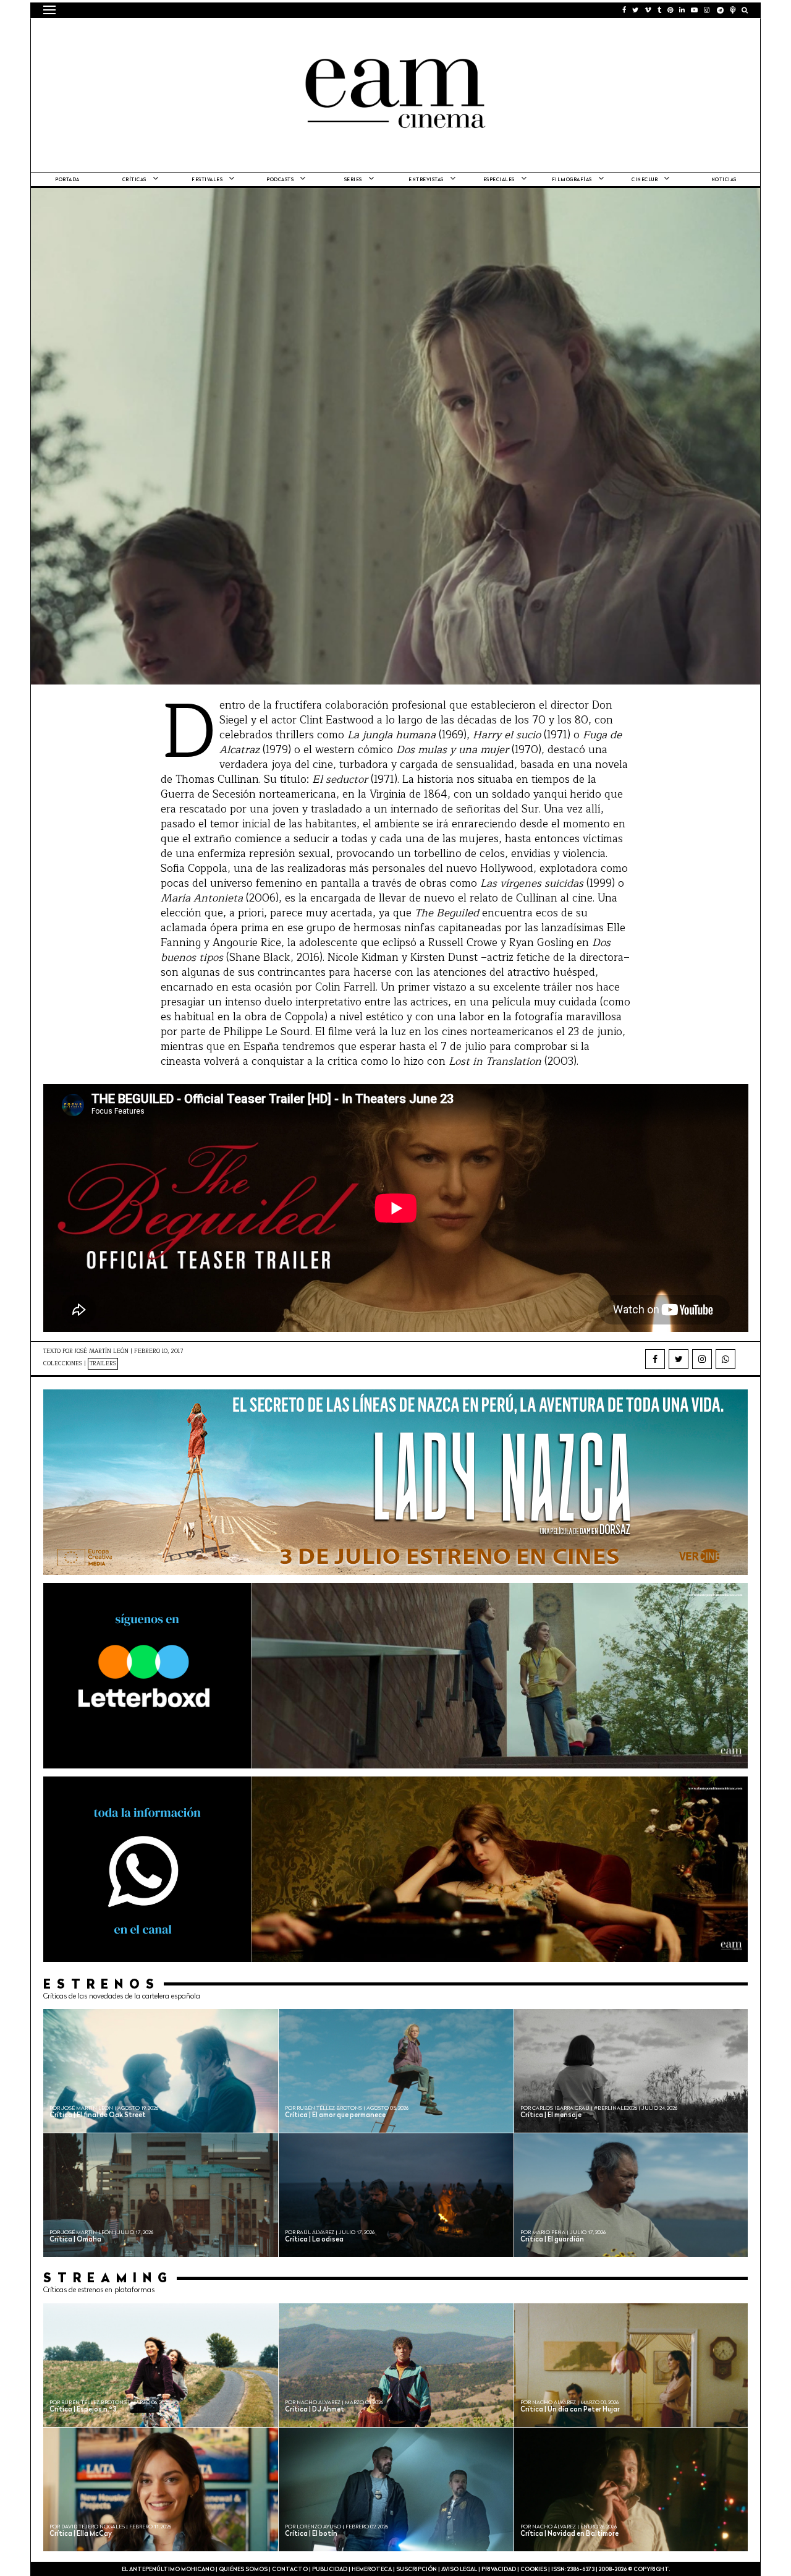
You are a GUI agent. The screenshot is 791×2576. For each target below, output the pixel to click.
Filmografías (572, 180)
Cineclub (645, 180)
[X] (679, 1359)
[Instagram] (702, 1359)
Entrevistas (426, 180)
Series (353, 180)
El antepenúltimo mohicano (200, 34)
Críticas (134, 180)
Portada (67, 180)
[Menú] (49, 10)
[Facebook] (655, 1359)
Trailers (103, 1364)
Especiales (499, 180)
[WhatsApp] (725, 1359)
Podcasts (280, 180)
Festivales (207, 180)
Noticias (724, 180)
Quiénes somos (243, 2570)
